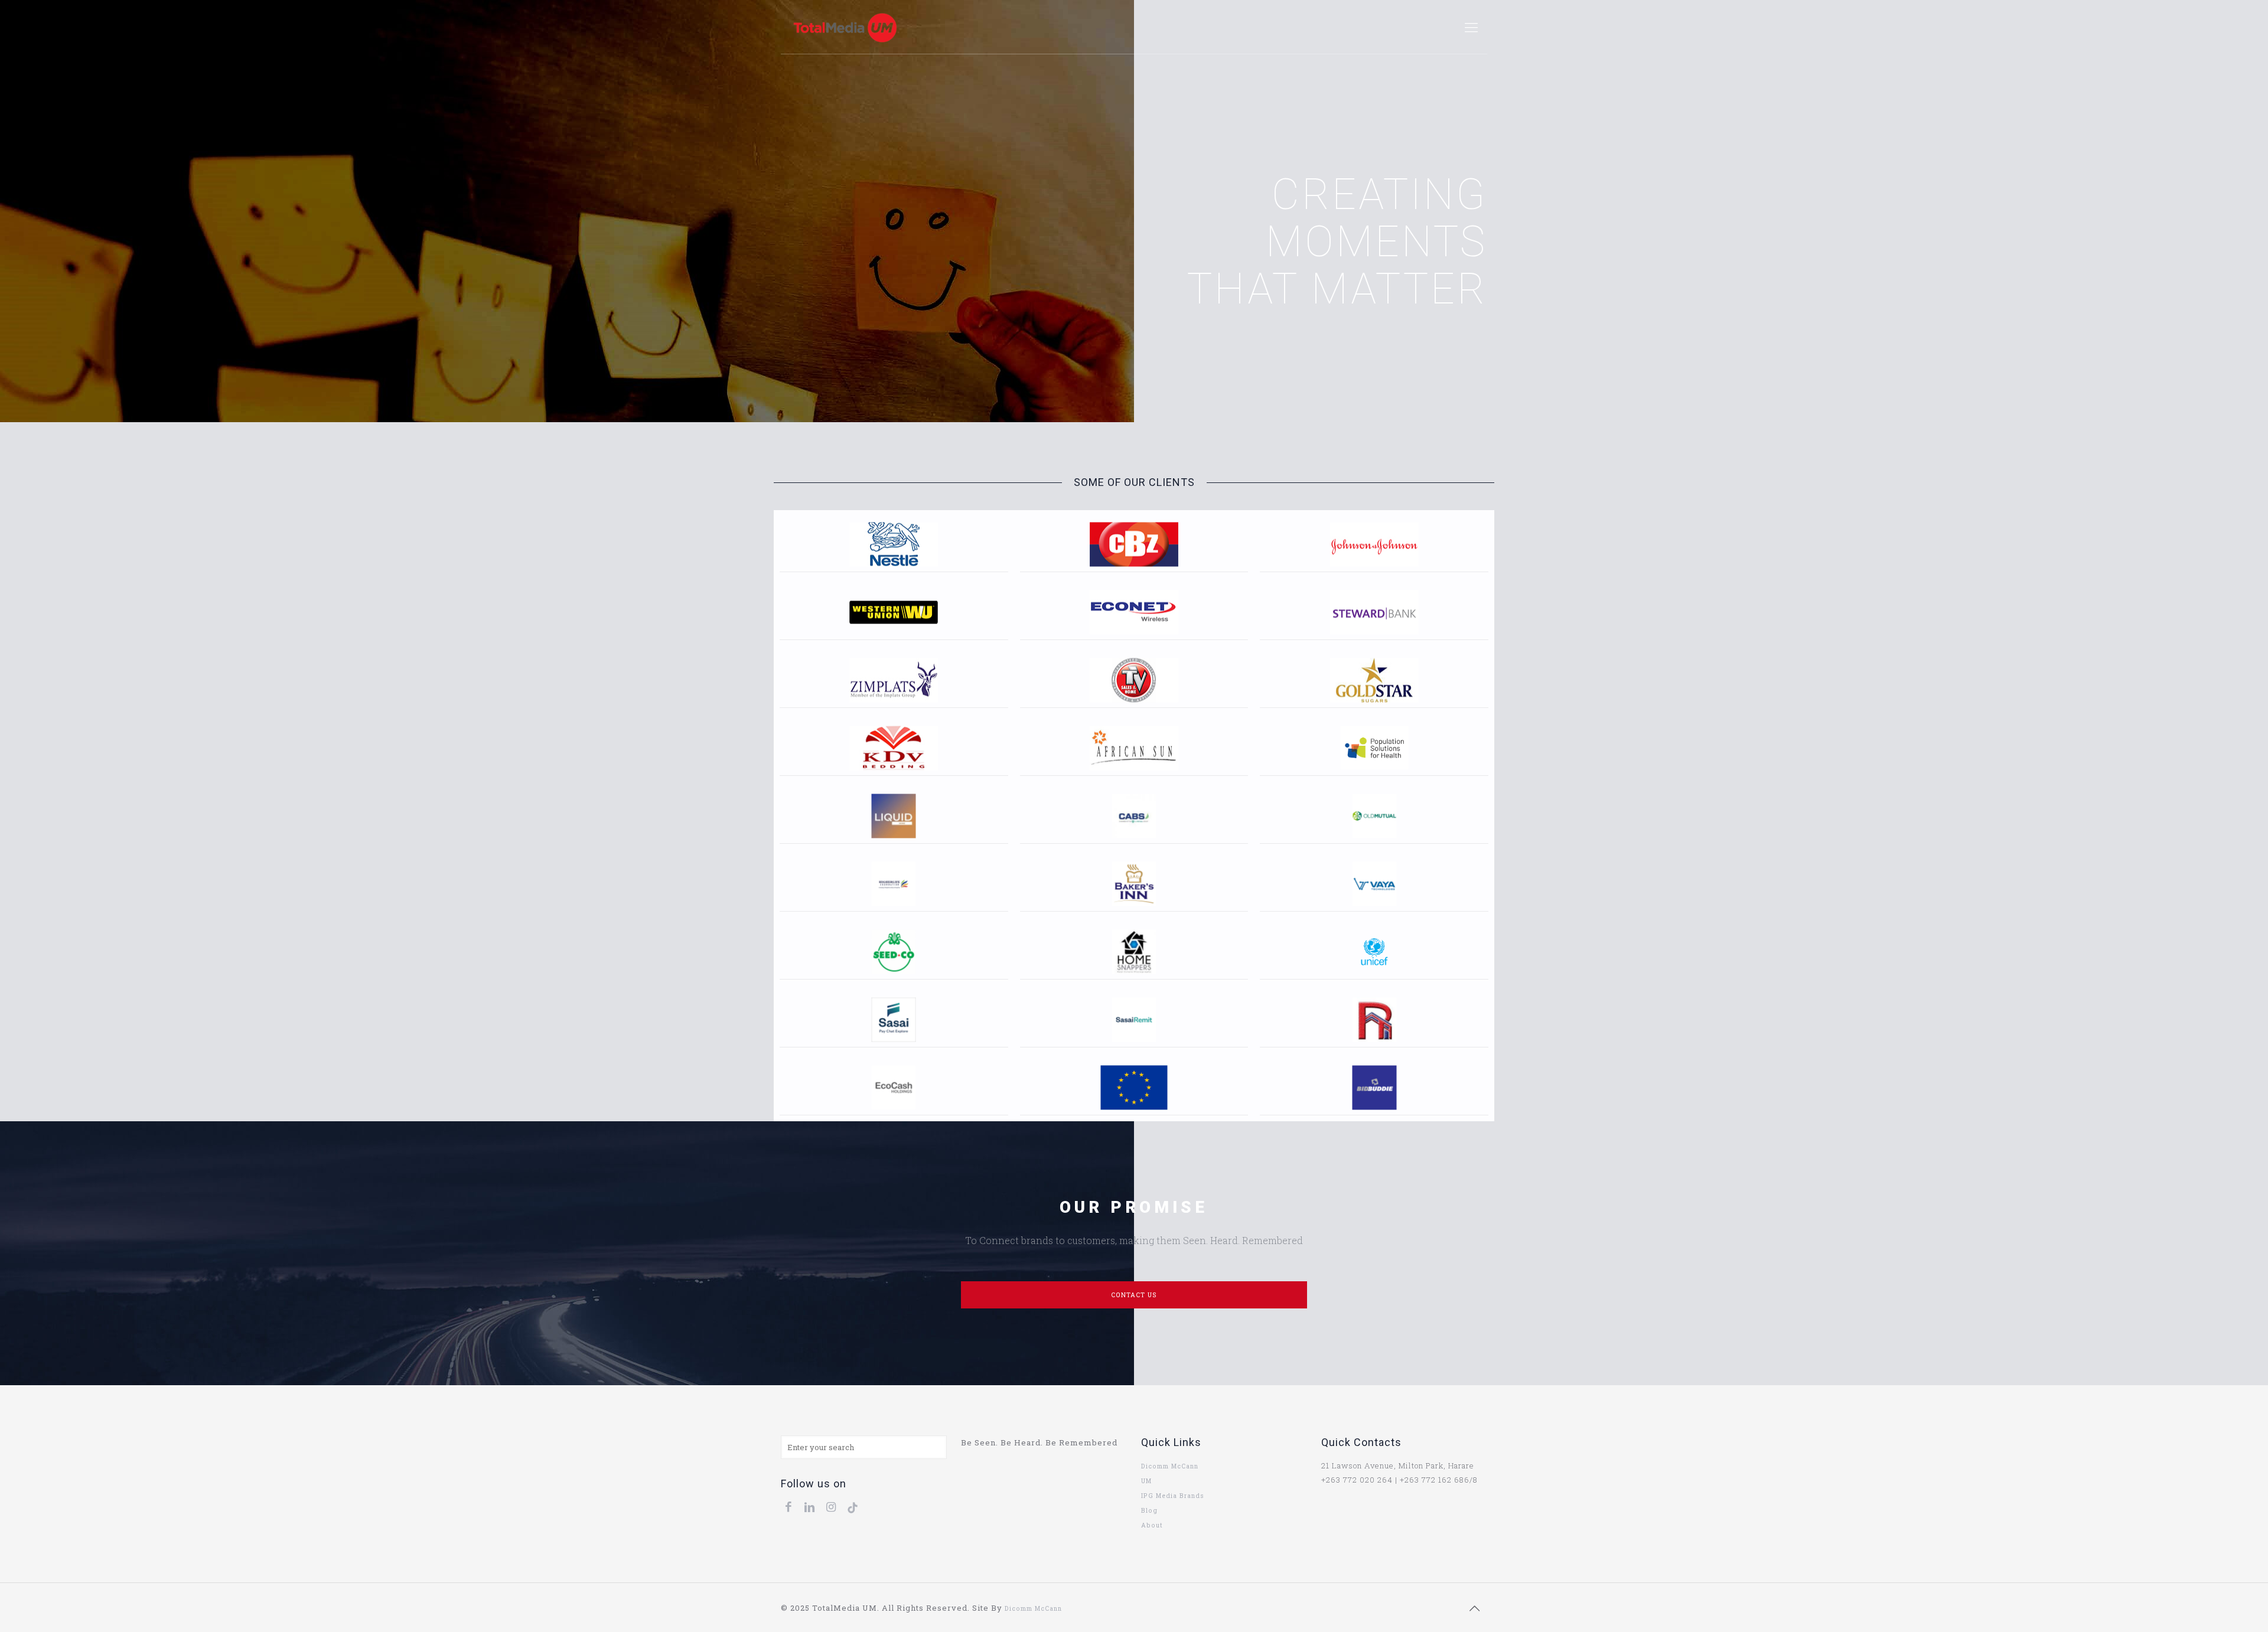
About (1152, 1525)
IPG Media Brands (1173, 1496)
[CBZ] (1134, 544)
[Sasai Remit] (1134, 1019)
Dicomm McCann (1170, 1466)
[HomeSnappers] (1134, 952)
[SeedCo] (894, 952)
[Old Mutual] (1374, 816)
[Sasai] (894, 1019)
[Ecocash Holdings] (894, 1087)
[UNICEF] (1374, 952)
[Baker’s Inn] (1134, 884)
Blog (1149, 1510)
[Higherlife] (894, 884)
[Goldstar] (1374, 680)
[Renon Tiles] (1374, 1019)
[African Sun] (1134, 748)
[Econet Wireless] (1134, 612)
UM (1146, 1481)
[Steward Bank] (1374, 612)
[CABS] (1134, 816)
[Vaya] (1374, 884)
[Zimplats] (894, 680)
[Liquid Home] (894, 816)
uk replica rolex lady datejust (1115, 1608)
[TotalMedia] (845, 27)
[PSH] (1374, 748)
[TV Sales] (1134, 680)
